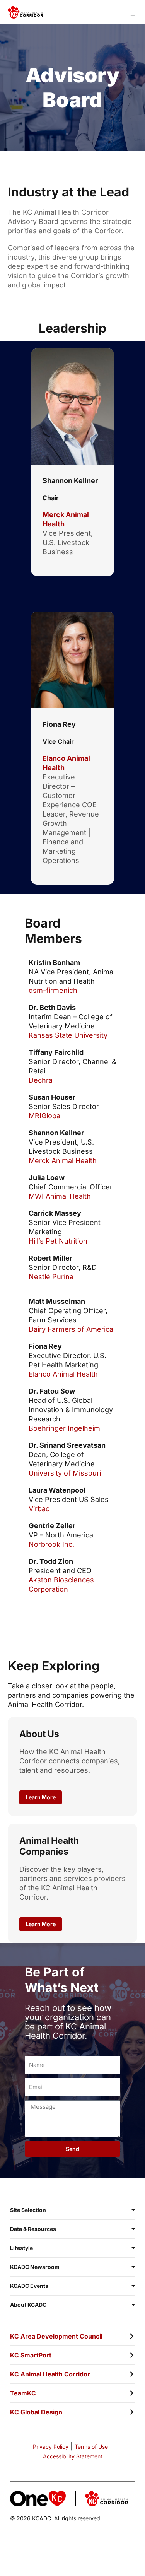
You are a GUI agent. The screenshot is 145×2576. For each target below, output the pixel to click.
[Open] (133, 14)
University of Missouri (65, 1473)
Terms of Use (91, 2447)
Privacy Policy (51, 2447)
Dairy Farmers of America (71, 1329)
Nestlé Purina (51, 1277)
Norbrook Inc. (51, 1544)
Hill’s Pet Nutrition (58, 1241)
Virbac (39, 1509)
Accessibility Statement (73, 2456)
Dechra (41, 1080)
